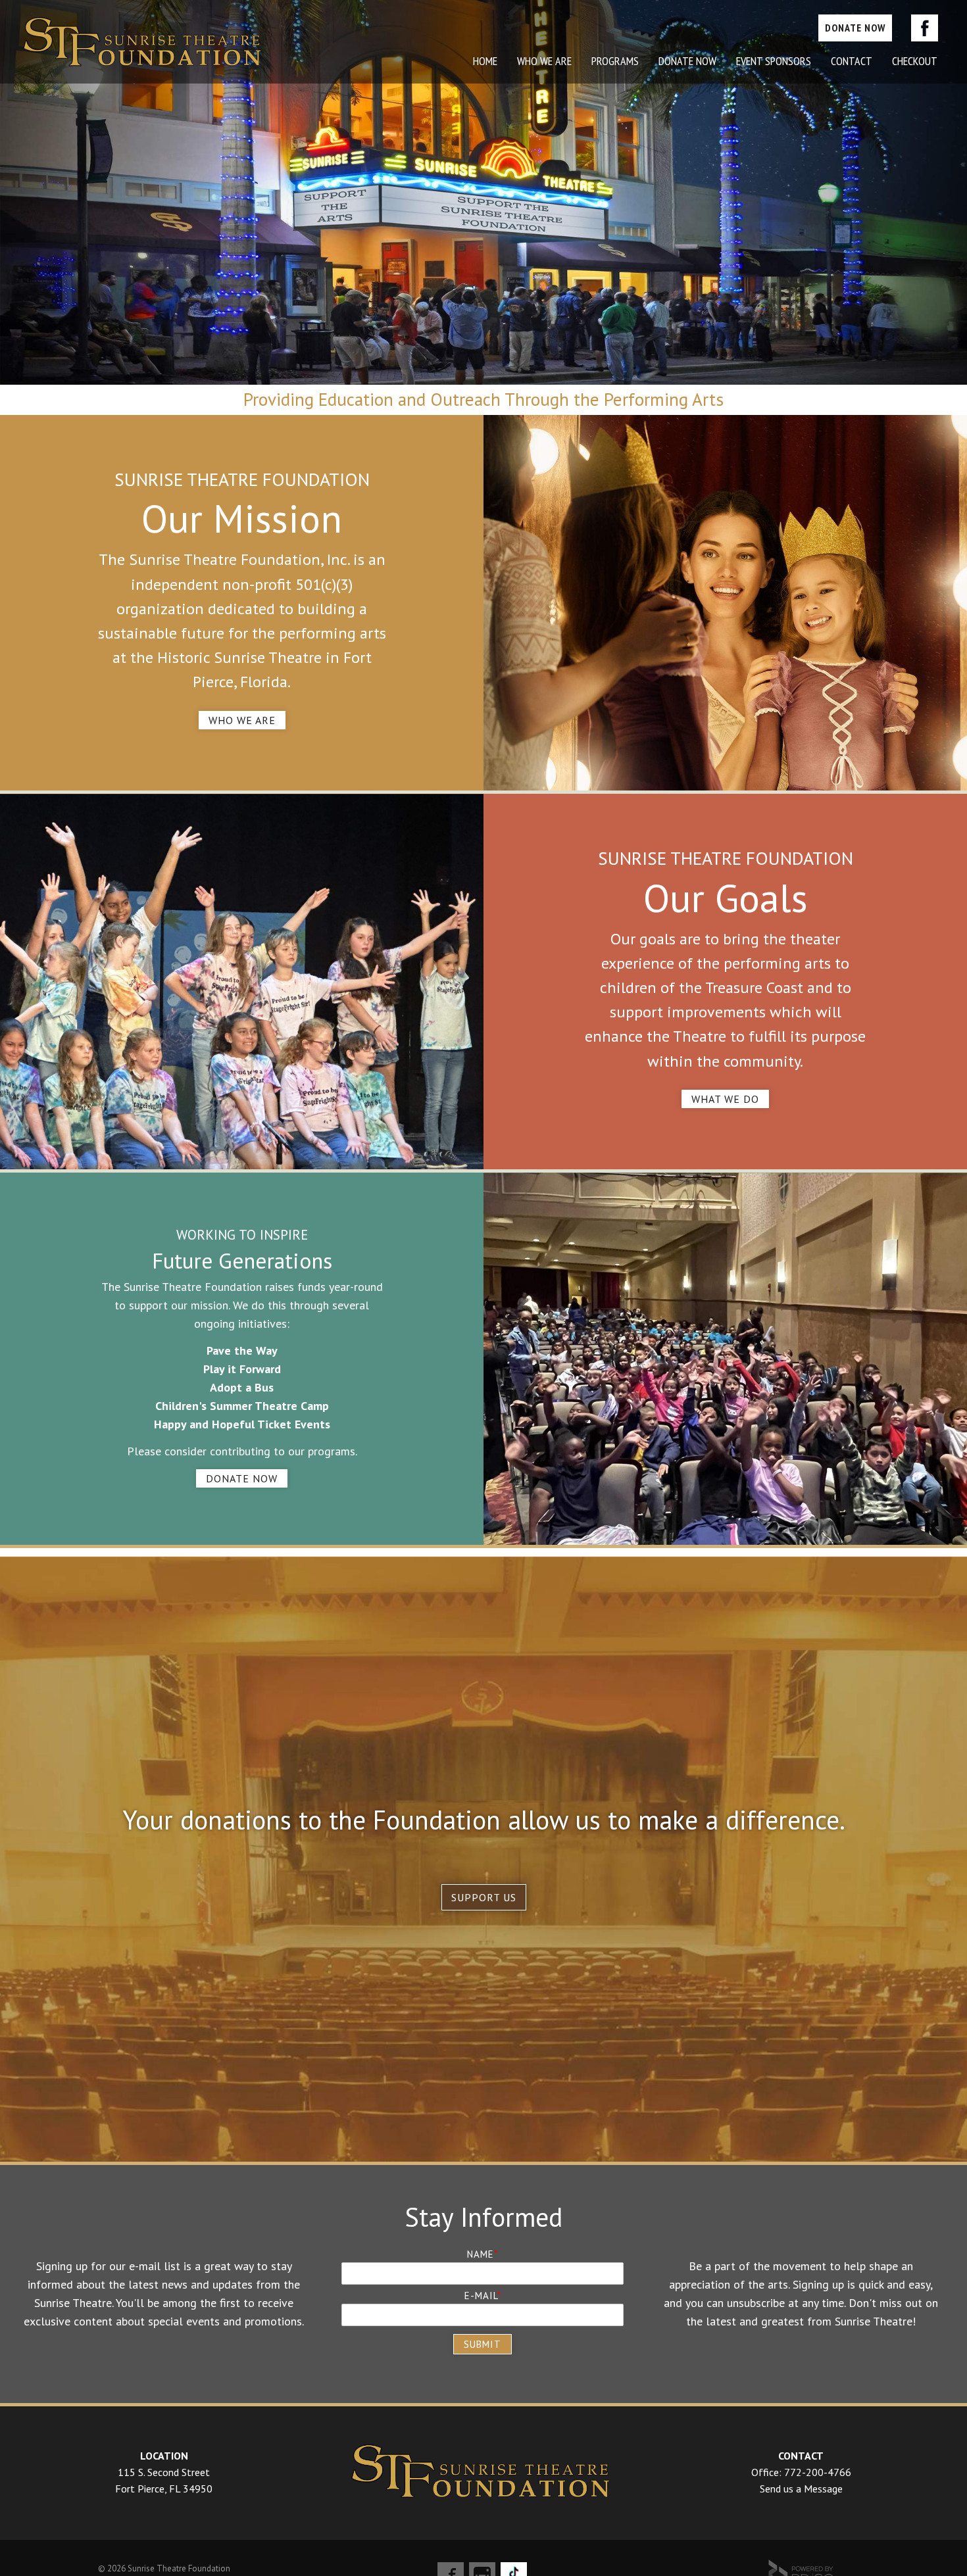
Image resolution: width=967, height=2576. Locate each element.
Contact (852, 61)
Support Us (484, 1897)
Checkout (915, 61)
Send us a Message (801, 2489)
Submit (483, 2344)
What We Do (725, 1099)
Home (485, 61)
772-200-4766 (818, 2472)
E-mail (481, 2296)
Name (481, 2254)
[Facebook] (925, 28)
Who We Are (242, 720)
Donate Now (687, 61)
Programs (615, 61)
